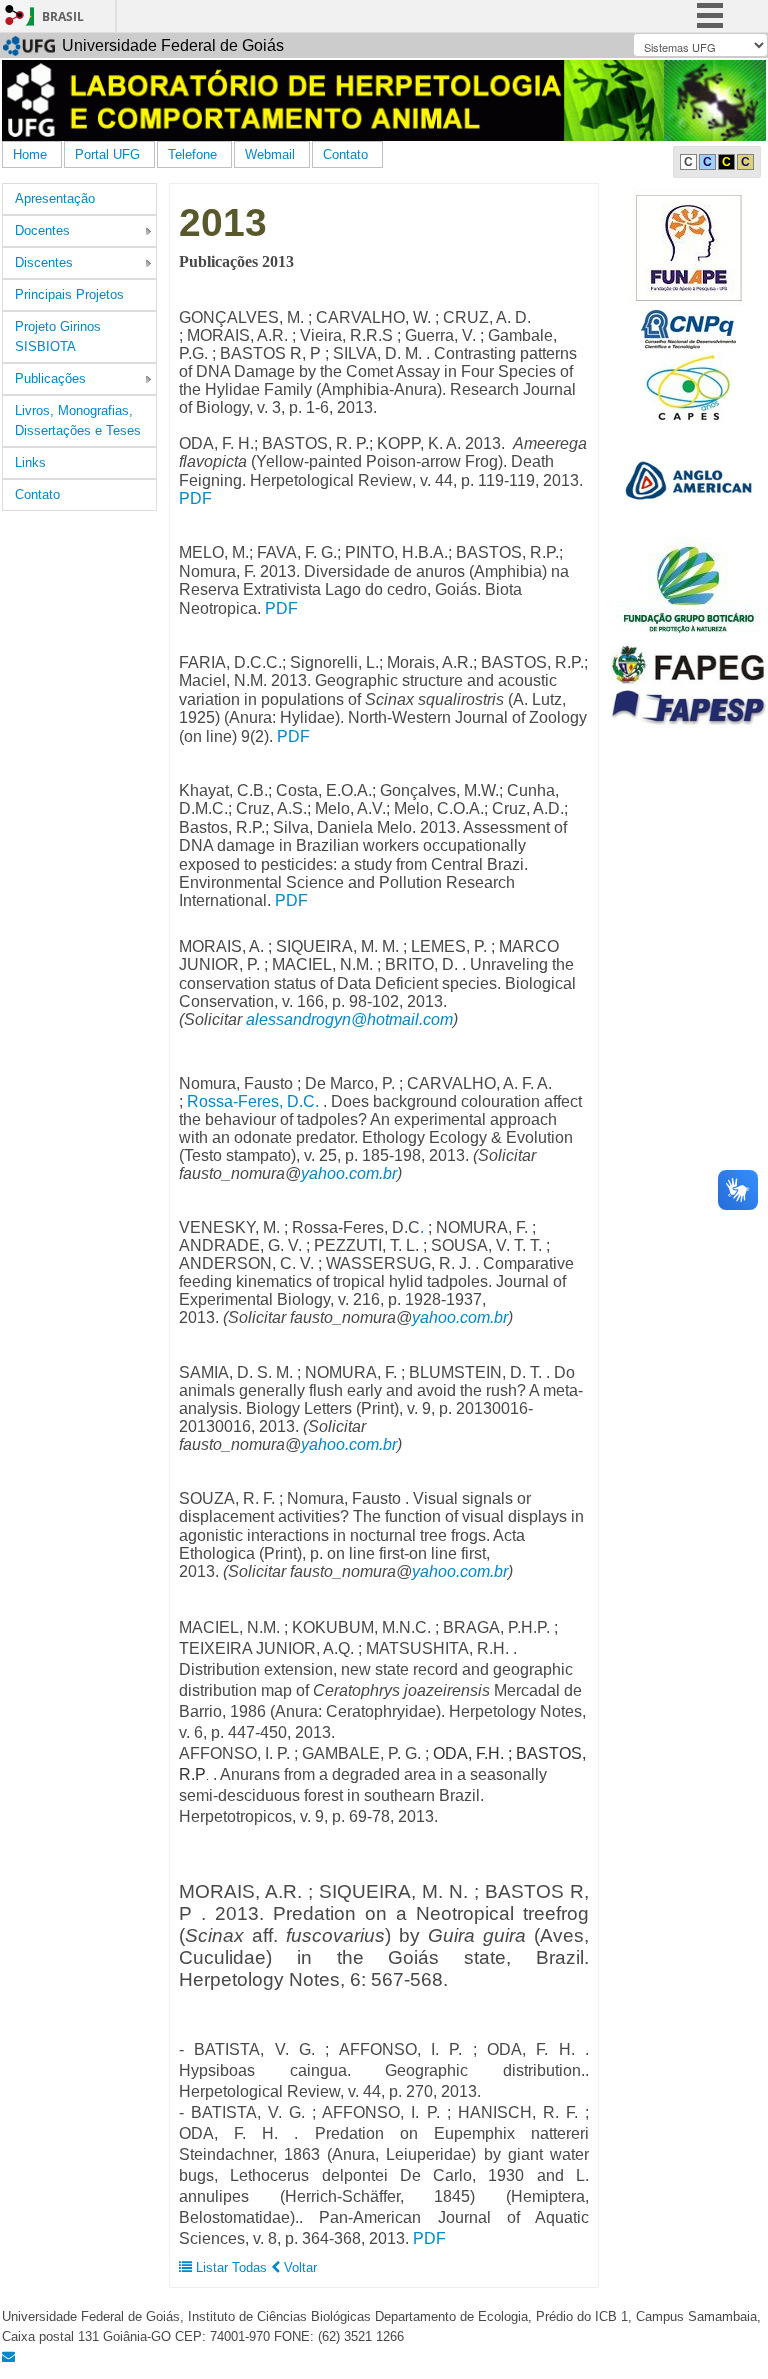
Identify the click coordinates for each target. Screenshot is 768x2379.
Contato (345, 154)
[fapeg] (688, 664)
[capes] (688, 387)
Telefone (192, 154)
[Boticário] (689, 588)
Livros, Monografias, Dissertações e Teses (78, 420)
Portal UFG (107, 154)
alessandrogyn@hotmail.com (349, 1019)
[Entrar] (15, 15)
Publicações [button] (50, 378)
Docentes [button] (42, 230)
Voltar (298, 2267)
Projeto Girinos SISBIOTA (58, 336)
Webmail (270, 154)
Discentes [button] (44, 262)
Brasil (63, 16)
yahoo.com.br (349, 1173)
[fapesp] (688, 706)
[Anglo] (688, 479)
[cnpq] (688, 328)
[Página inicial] (384, 99)
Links (30, 462)
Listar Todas (231, 2267)
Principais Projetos (69, 294)
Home (30, 154)
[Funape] (688, 245)
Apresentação (55, 198)
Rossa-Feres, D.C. (253, 1101)
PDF (195, 498)
